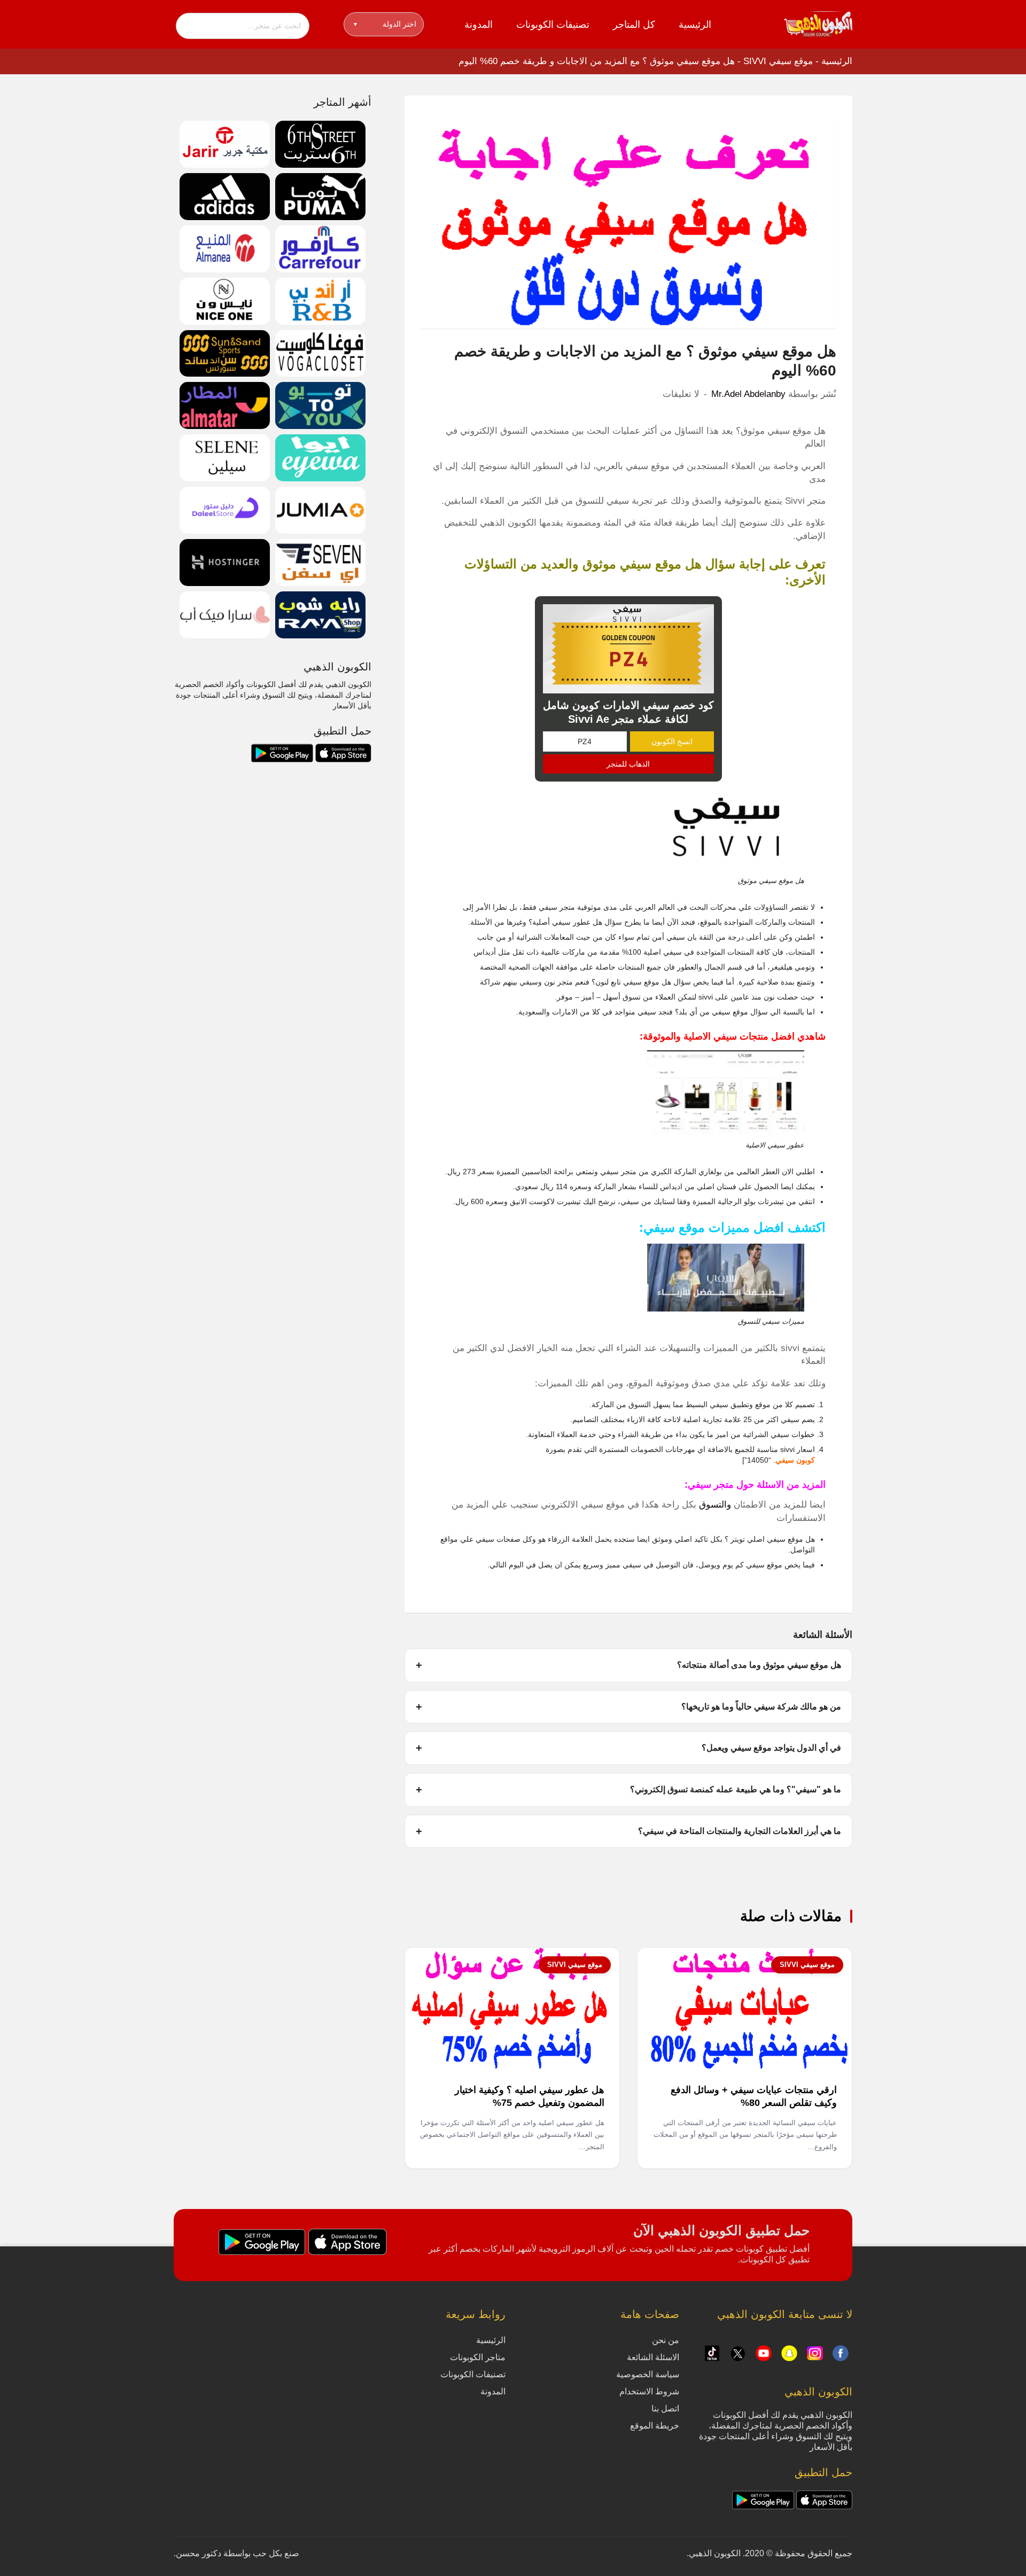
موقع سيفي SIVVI (778, 61)
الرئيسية (695, 25)
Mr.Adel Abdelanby (748, 394)
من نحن (666, 2340)
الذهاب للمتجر (628, 764)
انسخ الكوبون (672, 741)
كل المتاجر (634, 25)
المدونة (479, 25)
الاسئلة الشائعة (653, 2357)
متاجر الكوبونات (478, 2357)
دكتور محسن (199, 2553)
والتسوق (715, 1505)
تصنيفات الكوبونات (553, 25)
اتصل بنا (665, 2409)
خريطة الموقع (655, 2426)
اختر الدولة (385, 24)
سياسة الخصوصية (648, 2374)
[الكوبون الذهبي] (818, 24)
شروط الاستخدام (649, 2391)
